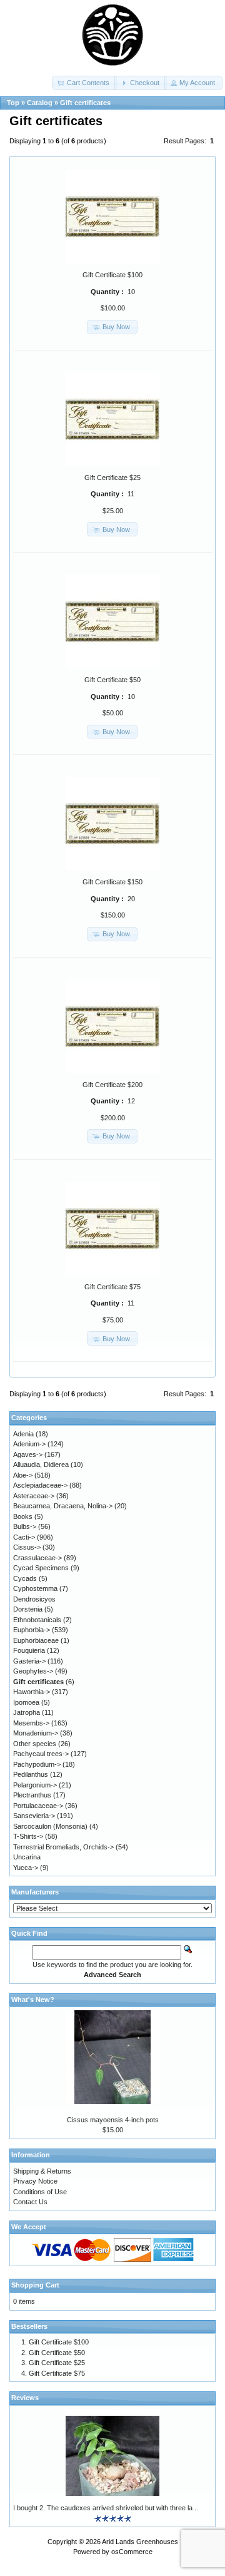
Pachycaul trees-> (41, 1754)
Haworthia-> (32, 1692)
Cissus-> (27, 1547)
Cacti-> (24, 1537)
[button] (84, 83)
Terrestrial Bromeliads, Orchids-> (63, 1847)
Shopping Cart (35, 2285)
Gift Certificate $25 (112, 478)
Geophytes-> (33, 1671)
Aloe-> (23, 1475)
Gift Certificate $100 (112, 275)
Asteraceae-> (34, 1496)
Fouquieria (29, 1650)
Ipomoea (26, 1702)
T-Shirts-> (28, 1836)
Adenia (23, 1434)
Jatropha (27, 1712)
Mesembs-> (31, 1723)
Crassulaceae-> (37, 1558)
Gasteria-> (29, 1661)
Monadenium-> (36, 1733)
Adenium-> (29, 1444)
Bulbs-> (25, 1526)
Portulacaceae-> (38, 1806)
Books (23, 1516)
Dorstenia (28, 1609)
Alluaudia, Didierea (41, 1464)
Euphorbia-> (32, 1630)
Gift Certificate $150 (112, 882)
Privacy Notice (35, 2181)
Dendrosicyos (34, 1599)
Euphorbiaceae (36, 1640)
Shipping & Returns (42, 2171)
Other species (35, 1744)
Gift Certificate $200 (112, 1085)
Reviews (25, 2398)
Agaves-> (28, 1454)
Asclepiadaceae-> (40, 1485)
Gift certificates (85, 103)
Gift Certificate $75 (112, 1287)
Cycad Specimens (41, 1568)
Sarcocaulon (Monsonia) (50, 1826)
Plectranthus (32, 1795)
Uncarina (27, 1857)
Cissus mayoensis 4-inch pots (113, 2120)
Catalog (40, 103)
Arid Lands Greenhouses (140, 2542)
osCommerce (132, 2552)
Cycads (25, 1578)
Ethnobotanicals (37, 1620)
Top (13, 103)
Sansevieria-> (34, 1816)
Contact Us (30, 2202)
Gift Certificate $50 (112, 680)
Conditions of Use (40, 2192)
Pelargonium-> (35, 1785)
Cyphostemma (35, 1588)
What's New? (33, 2000)
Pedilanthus (31, 1774)
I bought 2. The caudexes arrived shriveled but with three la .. (106, 2508)
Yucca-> (26, 1868)
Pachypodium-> (37, 1764)
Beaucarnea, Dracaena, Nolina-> (63, 1506)
